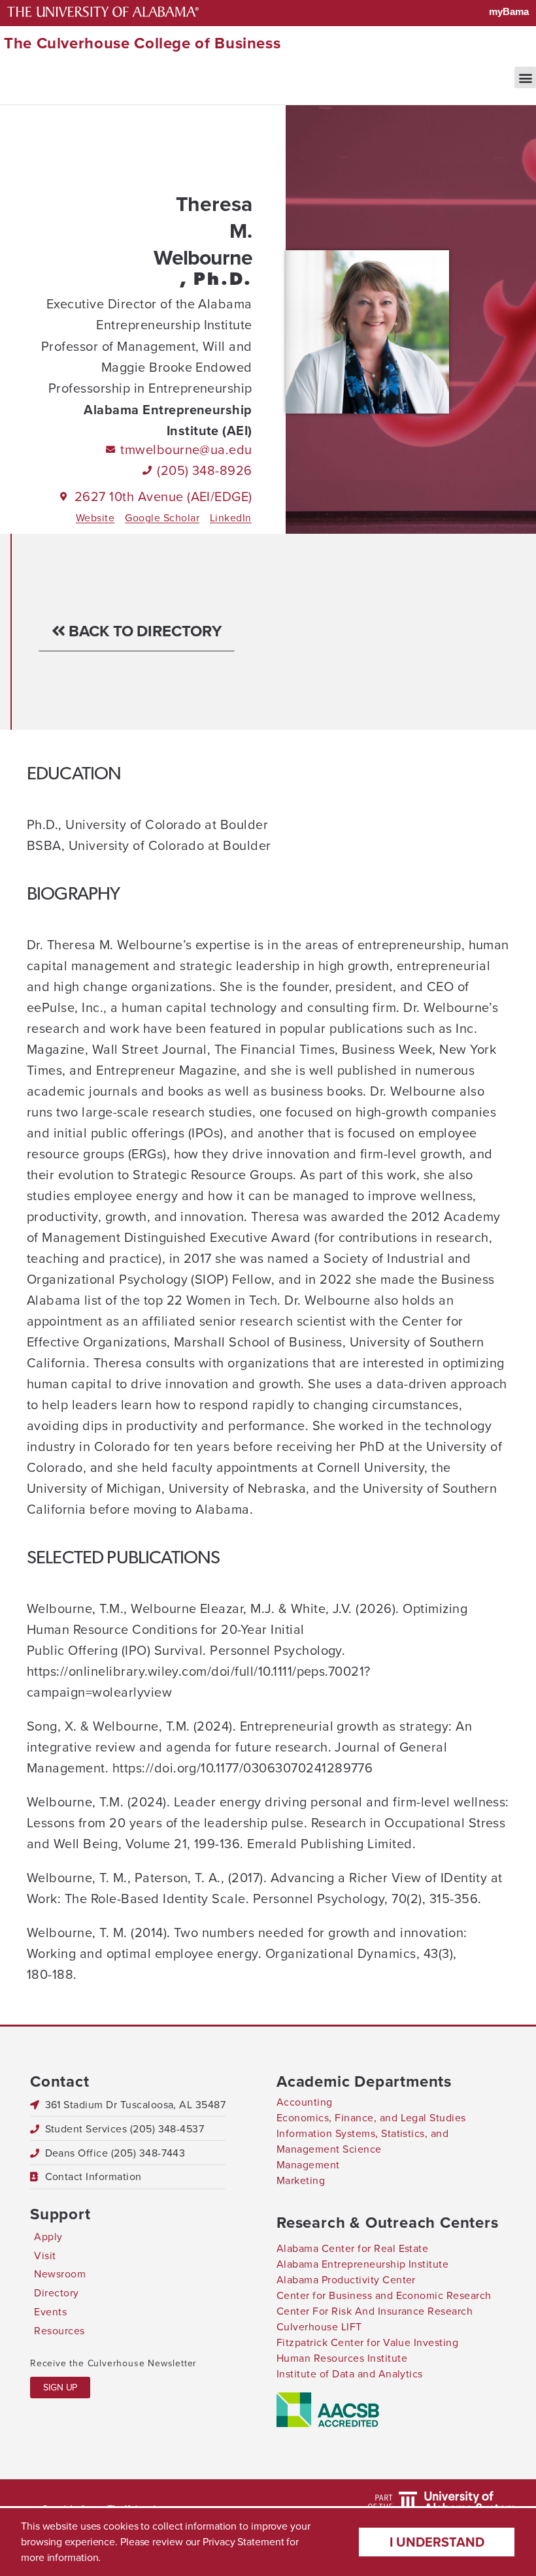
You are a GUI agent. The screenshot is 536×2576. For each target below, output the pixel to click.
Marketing (301, 2180)
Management (308, 2165)
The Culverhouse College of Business (142, 43)
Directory (56, 2293)
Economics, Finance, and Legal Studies (371, 2118)
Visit (45, 2256)
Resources (59, 2331)
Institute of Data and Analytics (350, 2374)
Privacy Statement (243, 2542)
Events (50, 2312)
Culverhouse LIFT (319, 2327)
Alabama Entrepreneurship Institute (362, 2264)
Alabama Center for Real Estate (352, 2248)
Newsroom (60, 2274)
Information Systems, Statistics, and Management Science (362, 2141)
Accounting (305, 2102)
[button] (525, 77)
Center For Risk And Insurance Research (375, 2311)
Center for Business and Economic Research (384, 2295)
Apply (48, 2237)
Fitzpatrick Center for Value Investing (367, 2342)
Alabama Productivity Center (346, 2280)
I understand (437, 2542)
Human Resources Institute (342, 2358)
